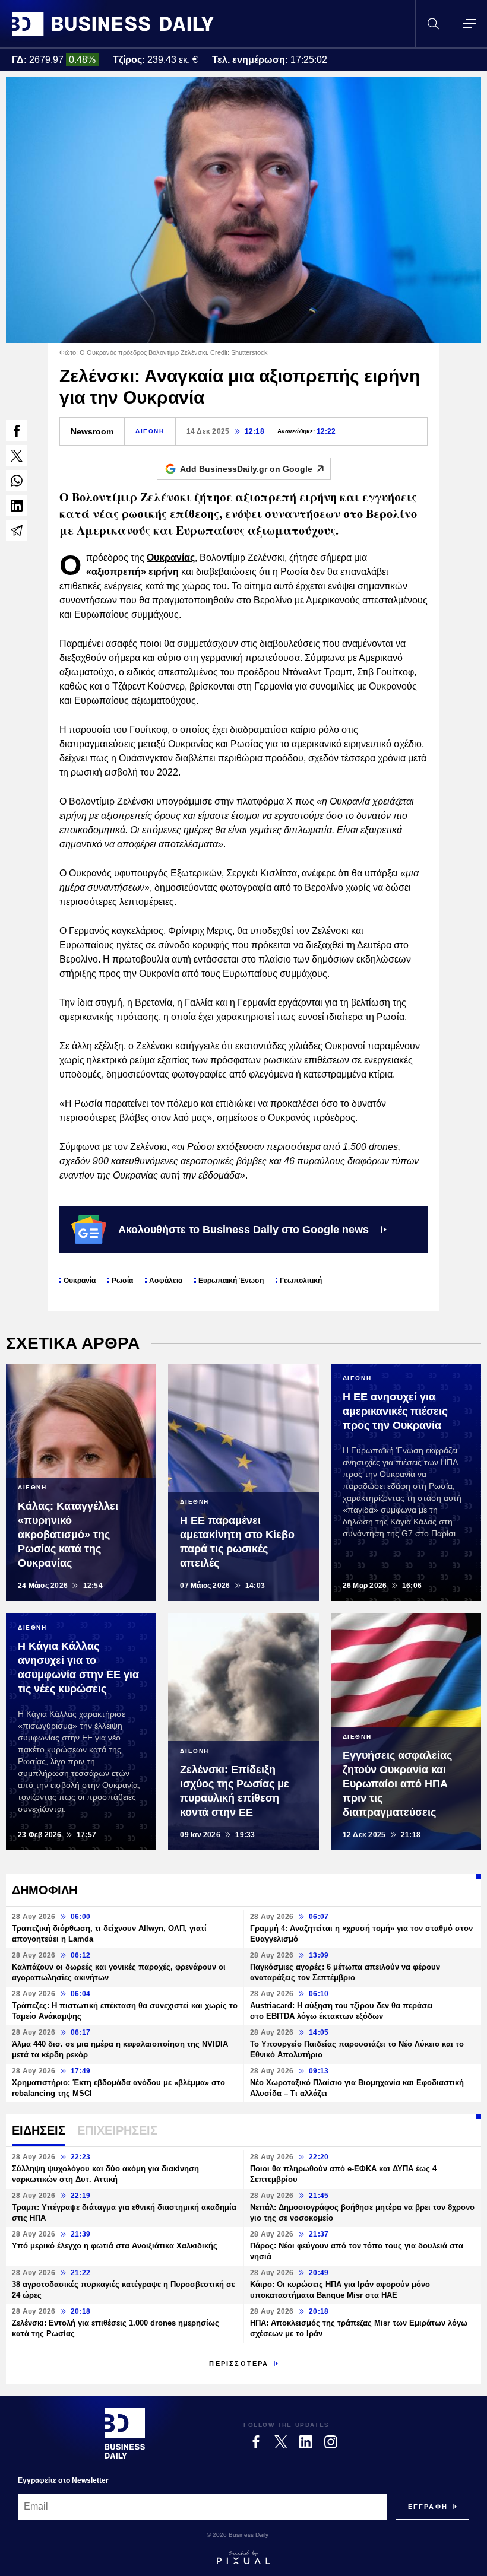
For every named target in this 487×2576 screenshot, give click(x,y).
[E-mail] (17, 531)
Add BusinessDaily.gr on (246, 469)
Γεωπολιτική (301, 1281)
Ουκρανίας (171, 558)
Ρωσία (122, 1281)
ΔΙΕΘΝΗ (150, 431)
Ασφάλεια (166, 1281)
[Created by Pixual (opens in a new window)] (243, 2558)
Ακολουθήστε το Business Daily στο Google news (243, 1230)
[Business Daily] (113, 24)
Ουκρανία (80, 1281)
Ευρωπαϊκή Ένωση (231, 1281)
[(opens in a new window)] (17, 431)
